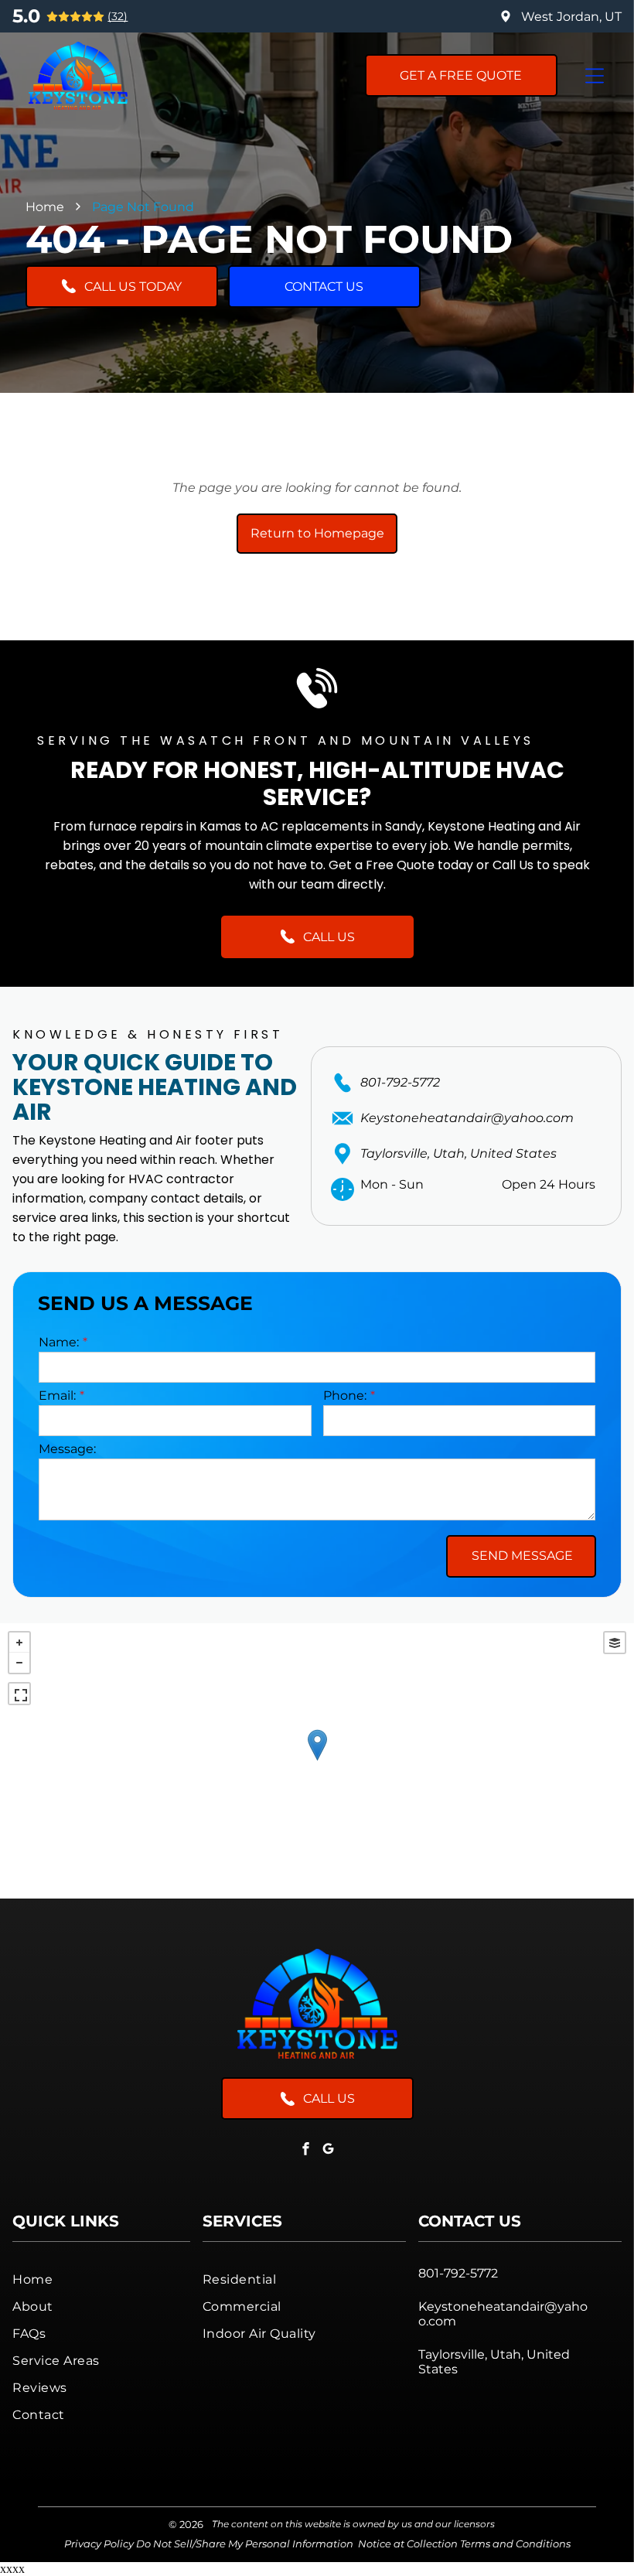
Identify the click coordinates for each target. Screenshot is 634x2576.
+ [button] (19, 1643)
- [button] (19, 1663)
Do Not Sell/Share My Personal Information (245, 2544)
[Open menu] (595, 76)
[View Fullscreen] (19, 1694)
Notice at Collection (408, 2544)
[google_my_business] (329, 2150)
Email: (57, 1395)
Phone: (345, 1395)
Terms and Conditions (515, 2544)
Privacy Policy (99, 2544)
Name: (59, 1342)
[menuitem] (101, 2279)
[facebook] (306, 2150)
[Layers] (615, 1643)
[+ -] (317, 1761)
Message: (67, 1449)
